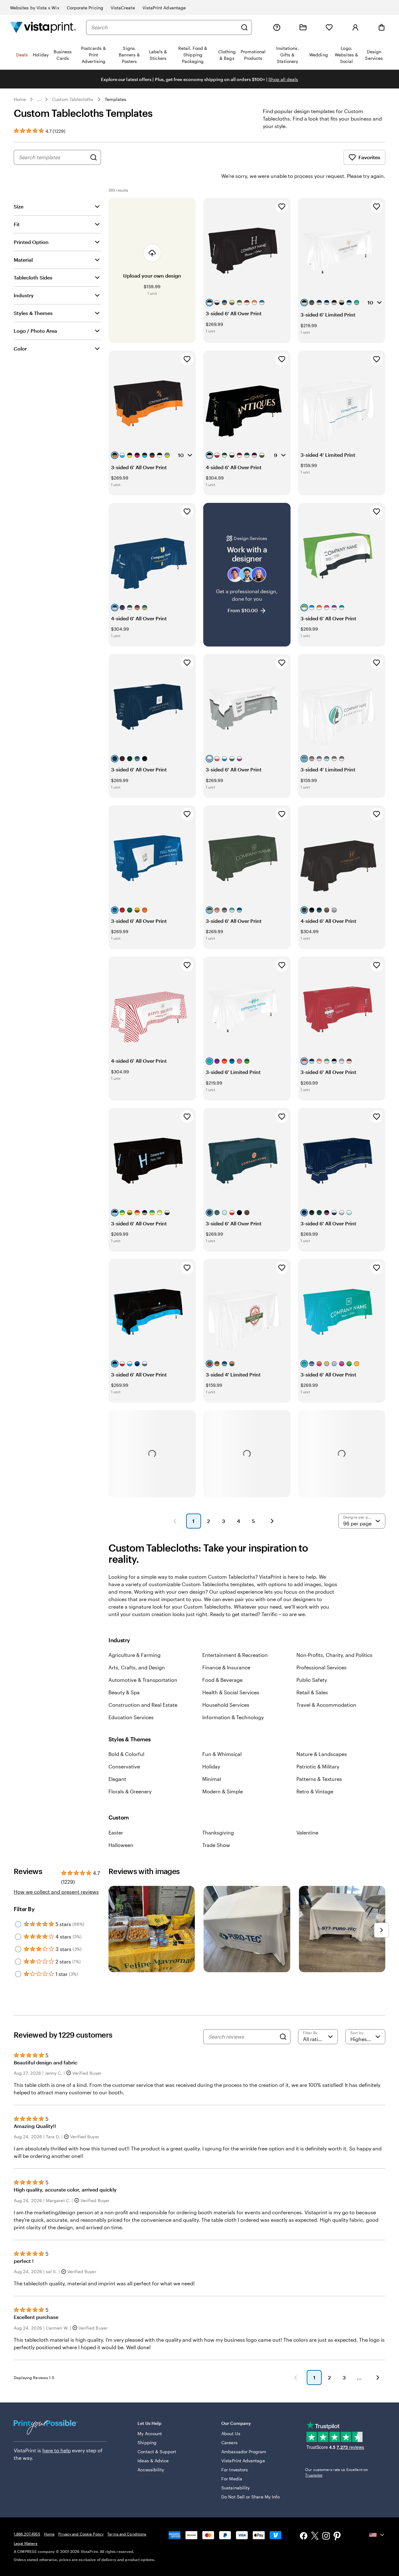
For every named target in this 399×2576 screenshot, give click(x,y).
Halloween (121, 1845)
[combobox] (164, 27)
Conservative (124, 1766)
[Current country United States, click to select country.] (377, 2535)
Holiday (211, 1766)
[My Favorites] (329, 27)
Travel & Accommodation (326, 1705)
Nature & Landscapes (322, 1754)
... (39, 99)
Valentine (307, 1832)
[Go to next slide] (382, 1930)
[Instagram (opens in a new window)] (326, 2537)
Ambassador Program (244, 2452)
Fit (17, 224)
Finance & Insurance (226, 1667)
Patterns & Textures (319, 1779)
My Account (150, 2433)
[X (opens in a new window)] (315, 2537)
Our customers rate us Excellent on (337, 2472)
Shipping (147, 2442)
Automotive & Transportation (143, 1680)
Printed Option (31, 242)
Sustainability (236, 2488)
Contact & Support (157, 2452)
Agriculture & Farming (135, 1655)
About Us (231, 2433)
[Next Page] (272, 1521)
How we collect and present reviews (56, 1892)
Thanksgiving (218, 1832)
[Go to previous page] (296, 2378)
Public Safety (312, 1680)
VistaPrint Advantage (164, 8)
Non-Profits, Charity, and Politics (334, 1655)
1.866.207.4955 (27, 2534)
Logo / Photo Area (35, 331)
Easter (116, 1832)
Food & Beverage (222, 1680)
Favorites (369, 157)
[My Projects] (303, 27)
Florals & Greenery (130, 1791)
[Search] (244, 27)
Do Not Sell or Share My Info (250, 2497)
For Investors (235, 2470)
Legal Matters (26, 2543)
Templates (116, 99)
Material (23, 260)
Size (19, 206)
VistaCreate (123, 8)
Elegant (117, 1779)
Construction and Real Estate (143, 1705)
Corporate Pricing (85, 8)
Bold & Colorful (126, 1754)
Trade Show (216, 1845)
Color (20, 348)
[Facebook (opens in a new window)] (304, 2537)
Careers (229, 2442)
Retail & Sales (312, 1692)
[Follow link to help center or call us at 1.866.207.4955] (277, 27)
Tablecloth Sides (33, 277)
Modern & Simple (223, 1791)
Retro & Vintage (315, 1791)
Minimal (212, 1779)
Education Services (131, 1717)
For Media (232, 2479)
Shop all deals (283, 79)
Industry (24, 295)
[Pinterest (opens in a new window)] (337, 2537)
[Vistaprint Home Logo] (43, 27)
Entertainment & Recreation (235, 1655)
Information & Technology (233, 1717)
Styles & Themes (33, 313)
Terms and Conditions (127, 2534)
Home (20, 99)
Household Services (226, 1705)
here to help (57, 2450)
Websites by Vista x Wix (35, 8)
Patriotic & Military (318, 1766)
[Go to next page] (378, 2378)
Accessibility (151, 2470)
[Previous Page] (175, 1521)
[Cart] (382, 27)
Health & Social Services (231, 1692)
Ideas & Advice (153, 2461)
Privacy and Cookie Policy (81, 2534)
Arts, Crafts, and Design (137, 1667)
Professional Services (322, 1667)
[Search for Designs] (94, 157)
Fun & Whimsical (222, 1754)
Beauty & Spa (124, 1692)
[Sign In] (355, 27)
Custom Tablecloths (73, 99)
